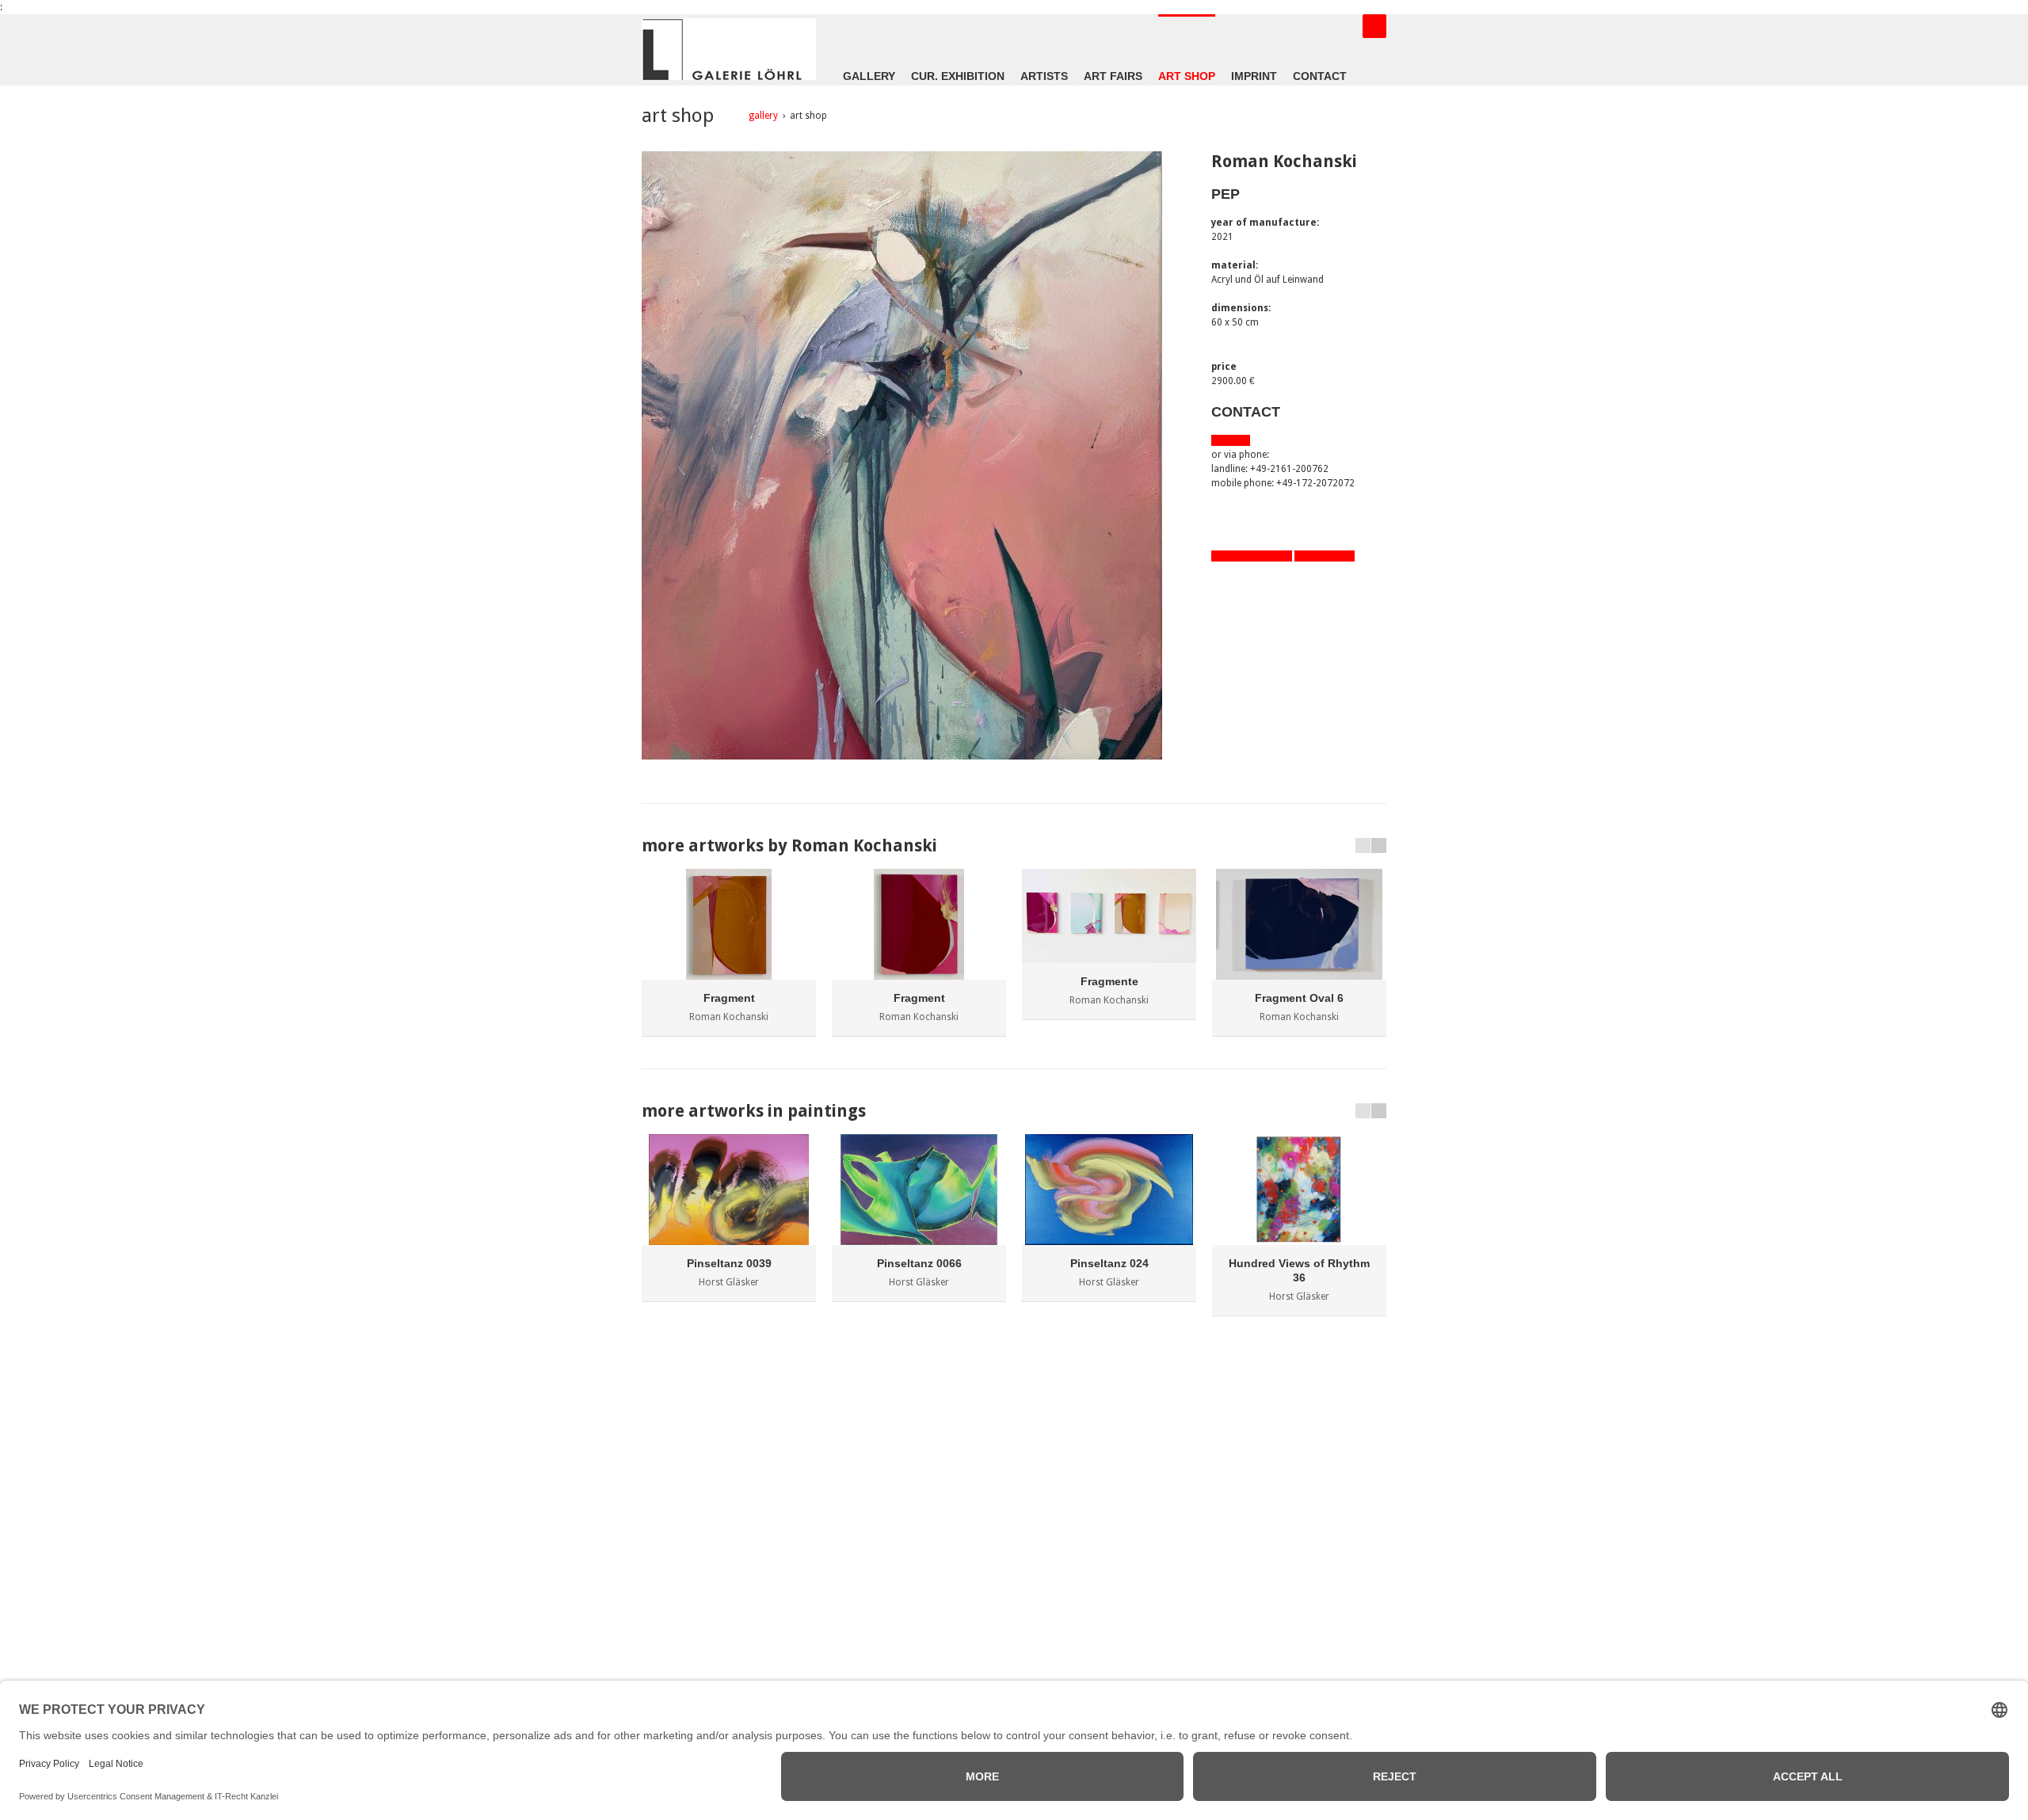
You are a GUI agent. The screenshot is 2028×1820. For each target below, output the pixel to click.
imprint (1254, 76)
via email (1231, 440)
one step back (1325, 556)
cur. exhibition (958, 76)
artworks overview (1252, 556)
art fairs (1113, 76)
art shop (1187, 76)
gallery (869, 76)
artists (1044, 76)
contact (1320, 76)
